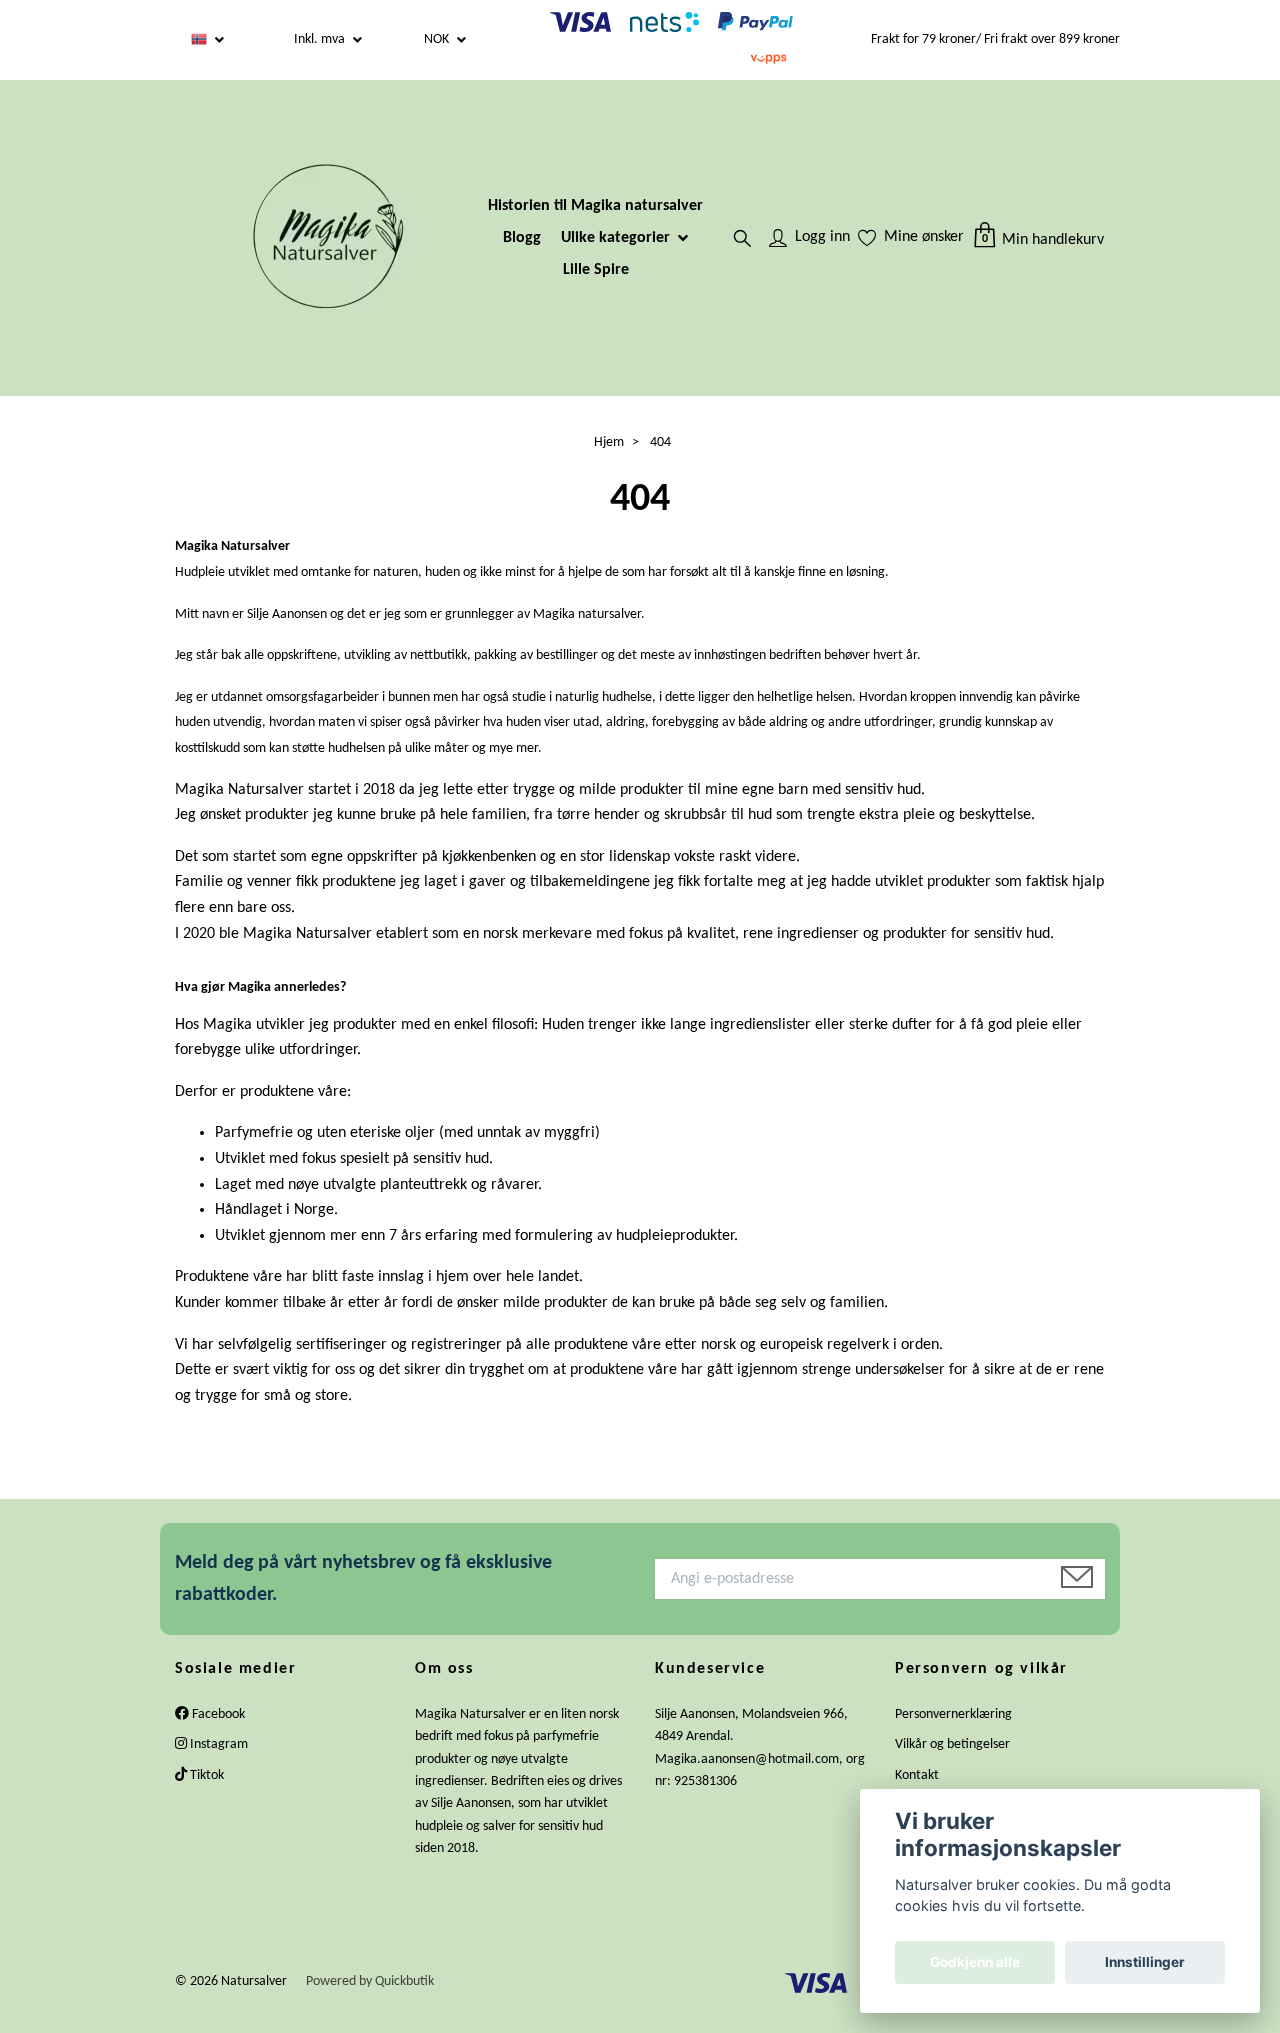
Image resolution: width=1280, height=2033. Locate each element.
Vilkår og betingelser (952, 1744)
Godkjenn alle (975, 1962)
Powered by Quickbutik (370, 1981)
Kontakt (917, 1775)
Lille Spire (596, 270)
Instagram (217, 1744)
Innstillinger (1145, 1962)
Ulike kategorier (615, 238)
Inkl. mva (321, 39)
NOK (438, 39)
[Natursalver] (326, 238)
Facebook (217, 1714)
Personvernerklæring (953, 1714)
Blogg (522, 238)
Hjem (609, 442)
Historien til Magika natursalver (595, 206)
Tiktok (205, 1775)
